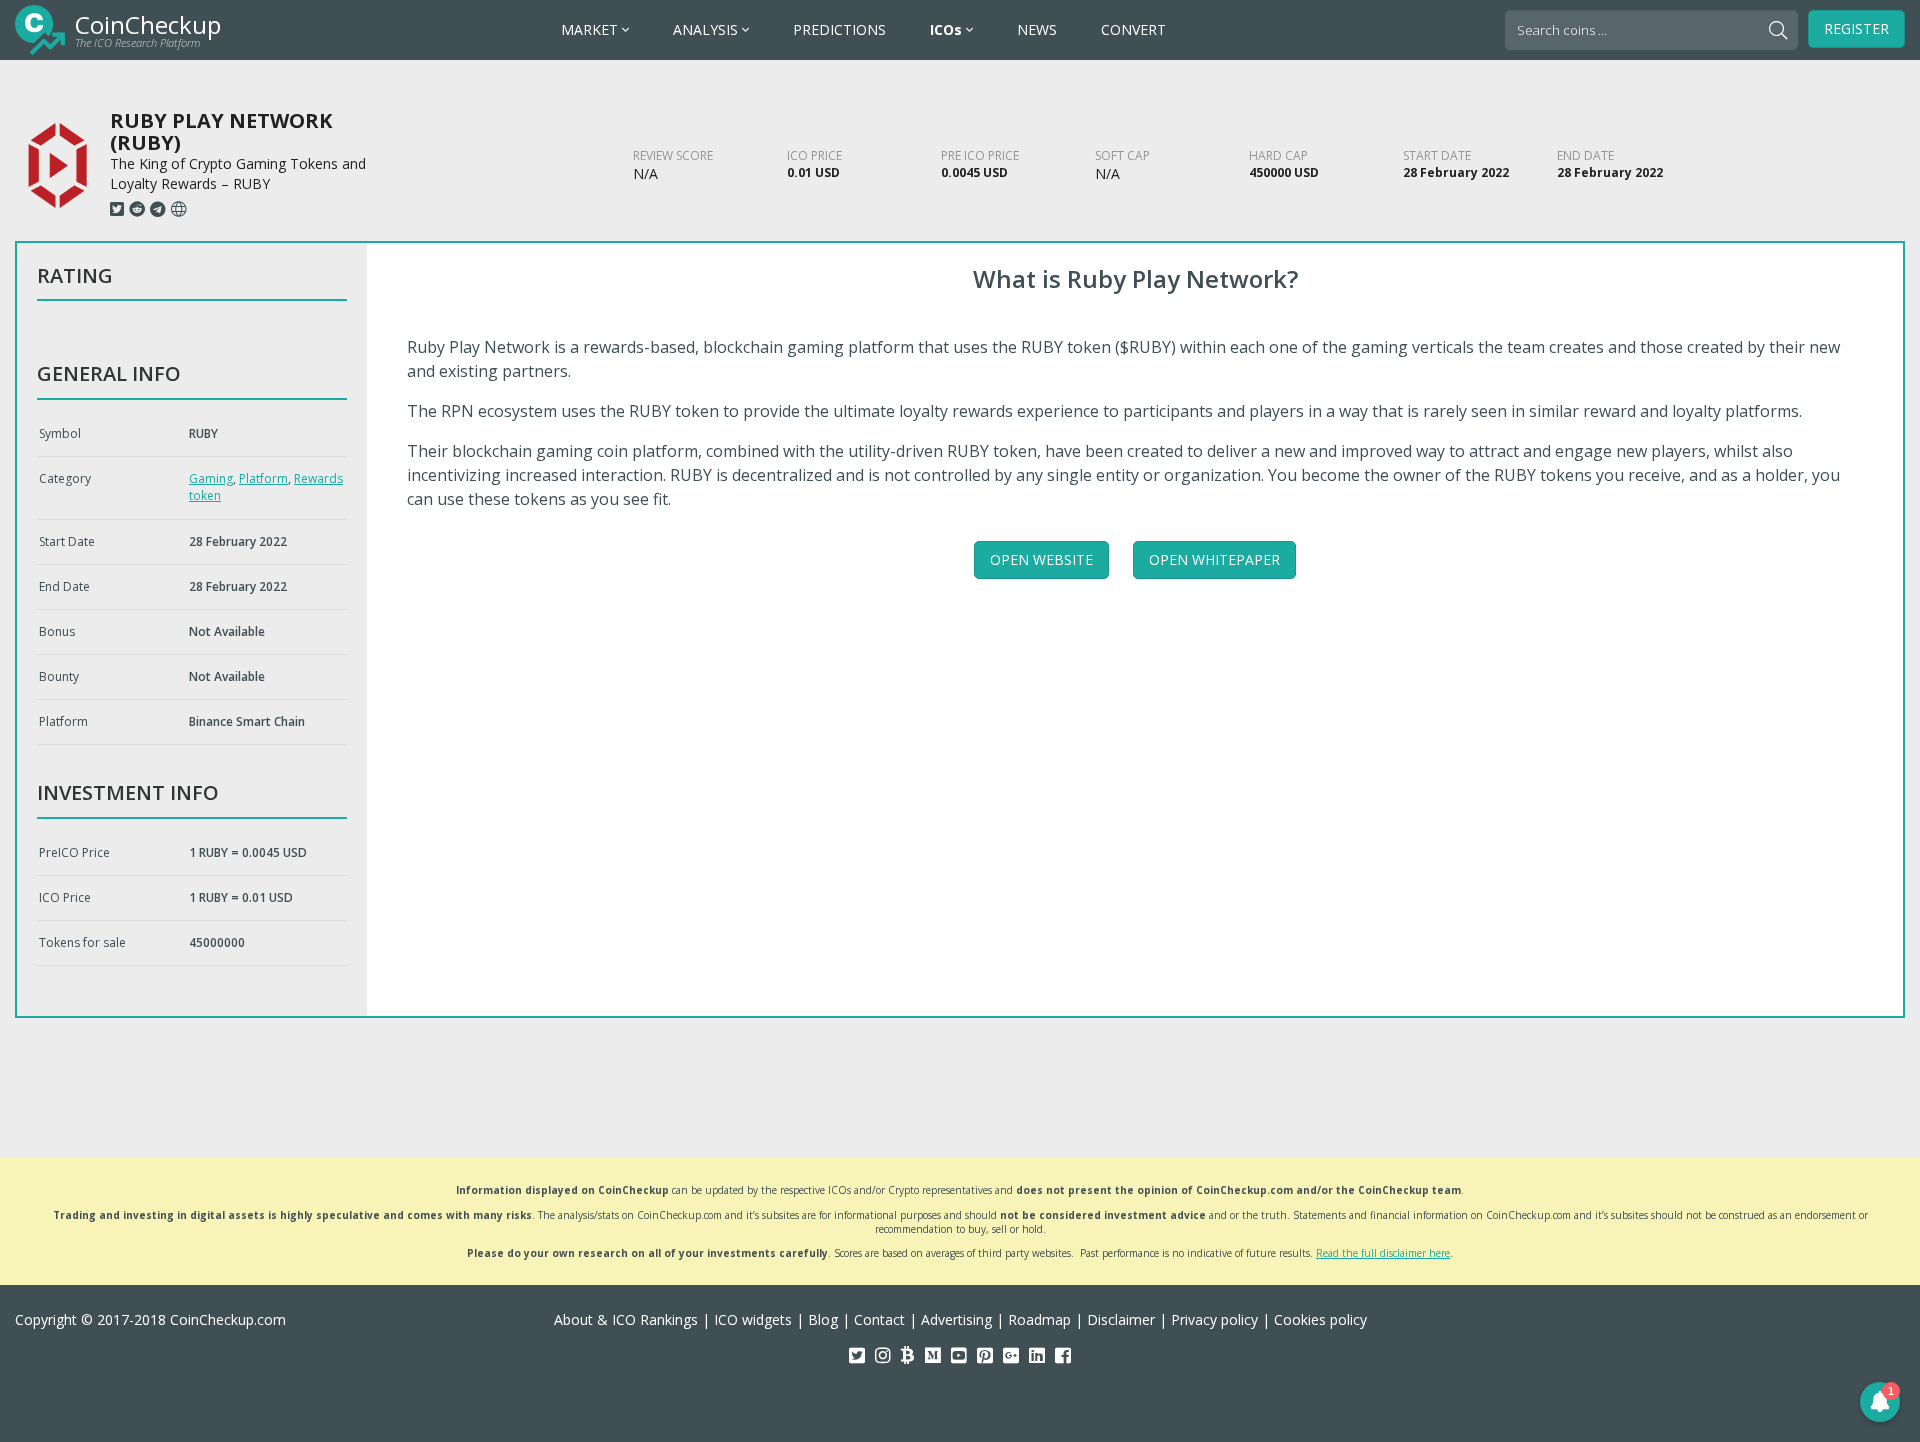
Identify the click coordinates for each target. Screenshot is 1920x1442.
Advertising (956, 1319)
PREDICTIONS (839, 29)
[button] (1880, 1402)
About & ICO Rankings (626, 1319)
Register (1856, 28)
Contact (879, 1319)
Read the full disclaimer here (1383, 1253)
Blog (823, 1319)
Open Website (1041, 559)
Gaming (211, 478)
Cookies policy (1320, 1319)
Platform (263, 478)
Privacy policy (1214, 1319)
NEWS (1037, 29)
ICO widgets (753, 1319)
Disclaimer (1121, 1319)
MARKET (591, 29)
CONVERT (1133, 29)
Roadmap (1039, 1319)
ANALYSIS (707, 29)
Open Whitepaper (1214, 559)
